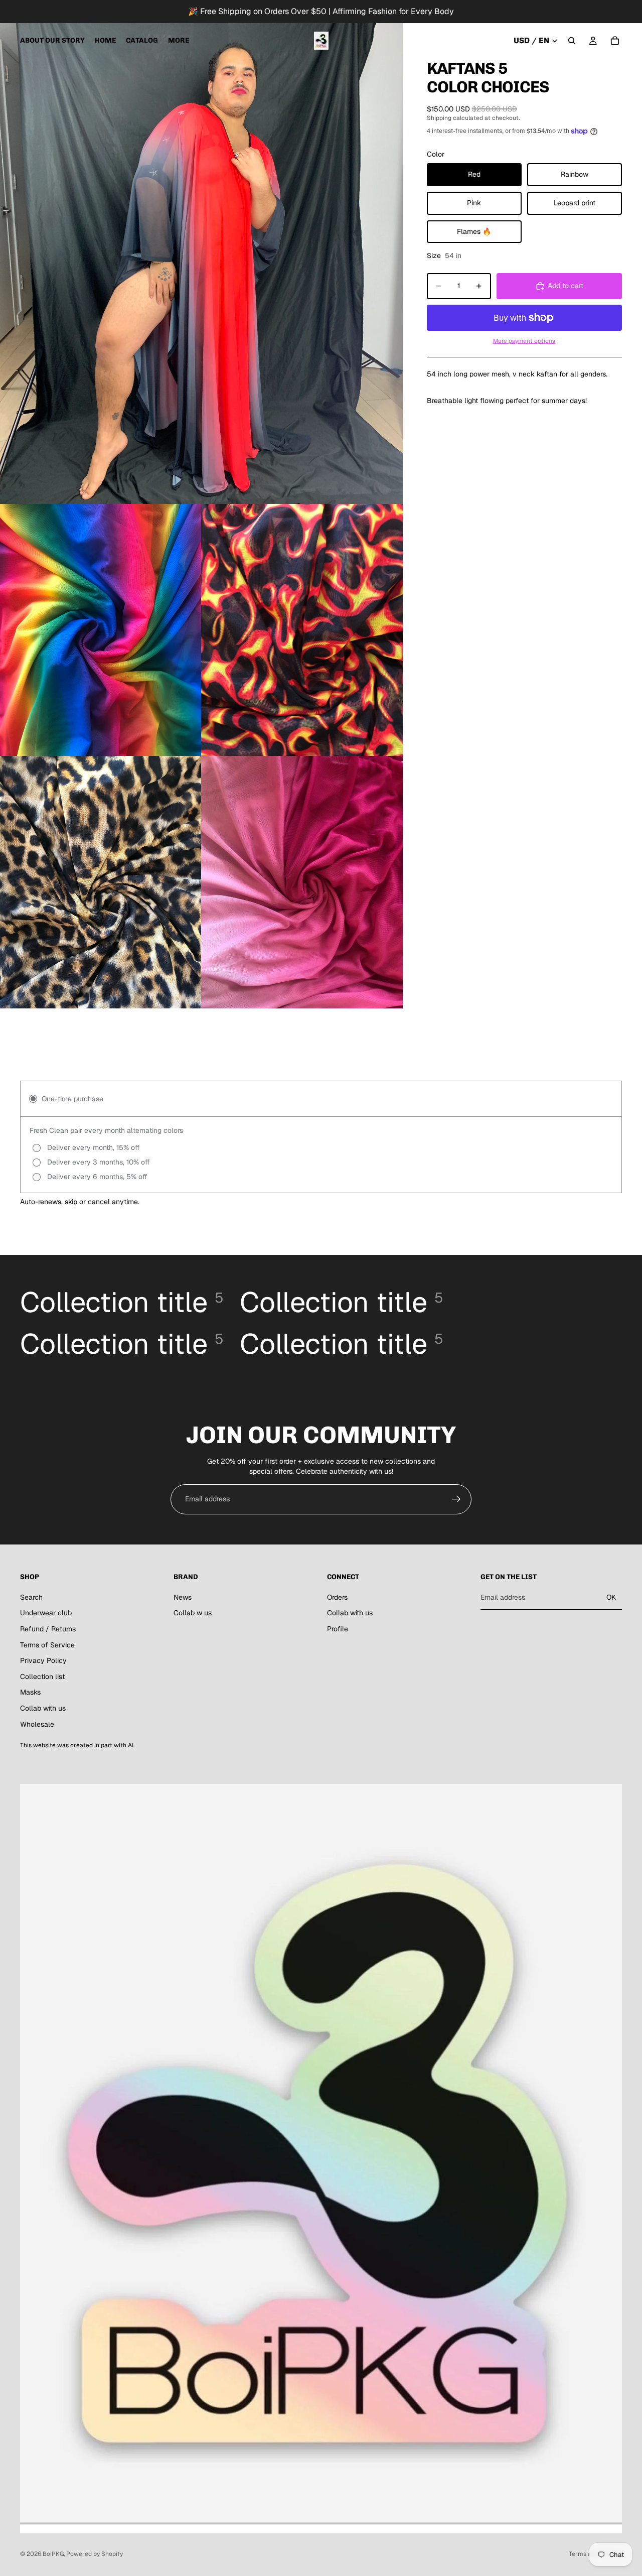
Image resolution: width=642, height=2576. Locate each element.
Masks (30, 1692)
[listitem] (179, 41)
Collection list (42, 1677)
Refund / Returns (48, 1629)
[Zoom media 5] (302, 882)
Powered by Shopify (95, 2554)
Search (31, 1597)
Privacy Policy (43, 1660)
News (183, 1597)
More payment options (524, 341)
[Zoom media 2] (101, 630)
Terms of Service (47, 1645)
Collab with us (43, 1708)
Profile (338, 1629)
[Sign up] (456, 1499)
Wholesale (37, 1724)
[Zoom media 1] (201, 252)
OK (611, 1597)
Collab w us (193, 1613)
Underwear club (46, 1613)
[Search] (572, 41)
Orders (337, 1597)
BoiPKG (53, 2554)
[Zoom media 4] (101, 882)
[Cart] (615, 41)
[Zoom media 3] (302, 630)
